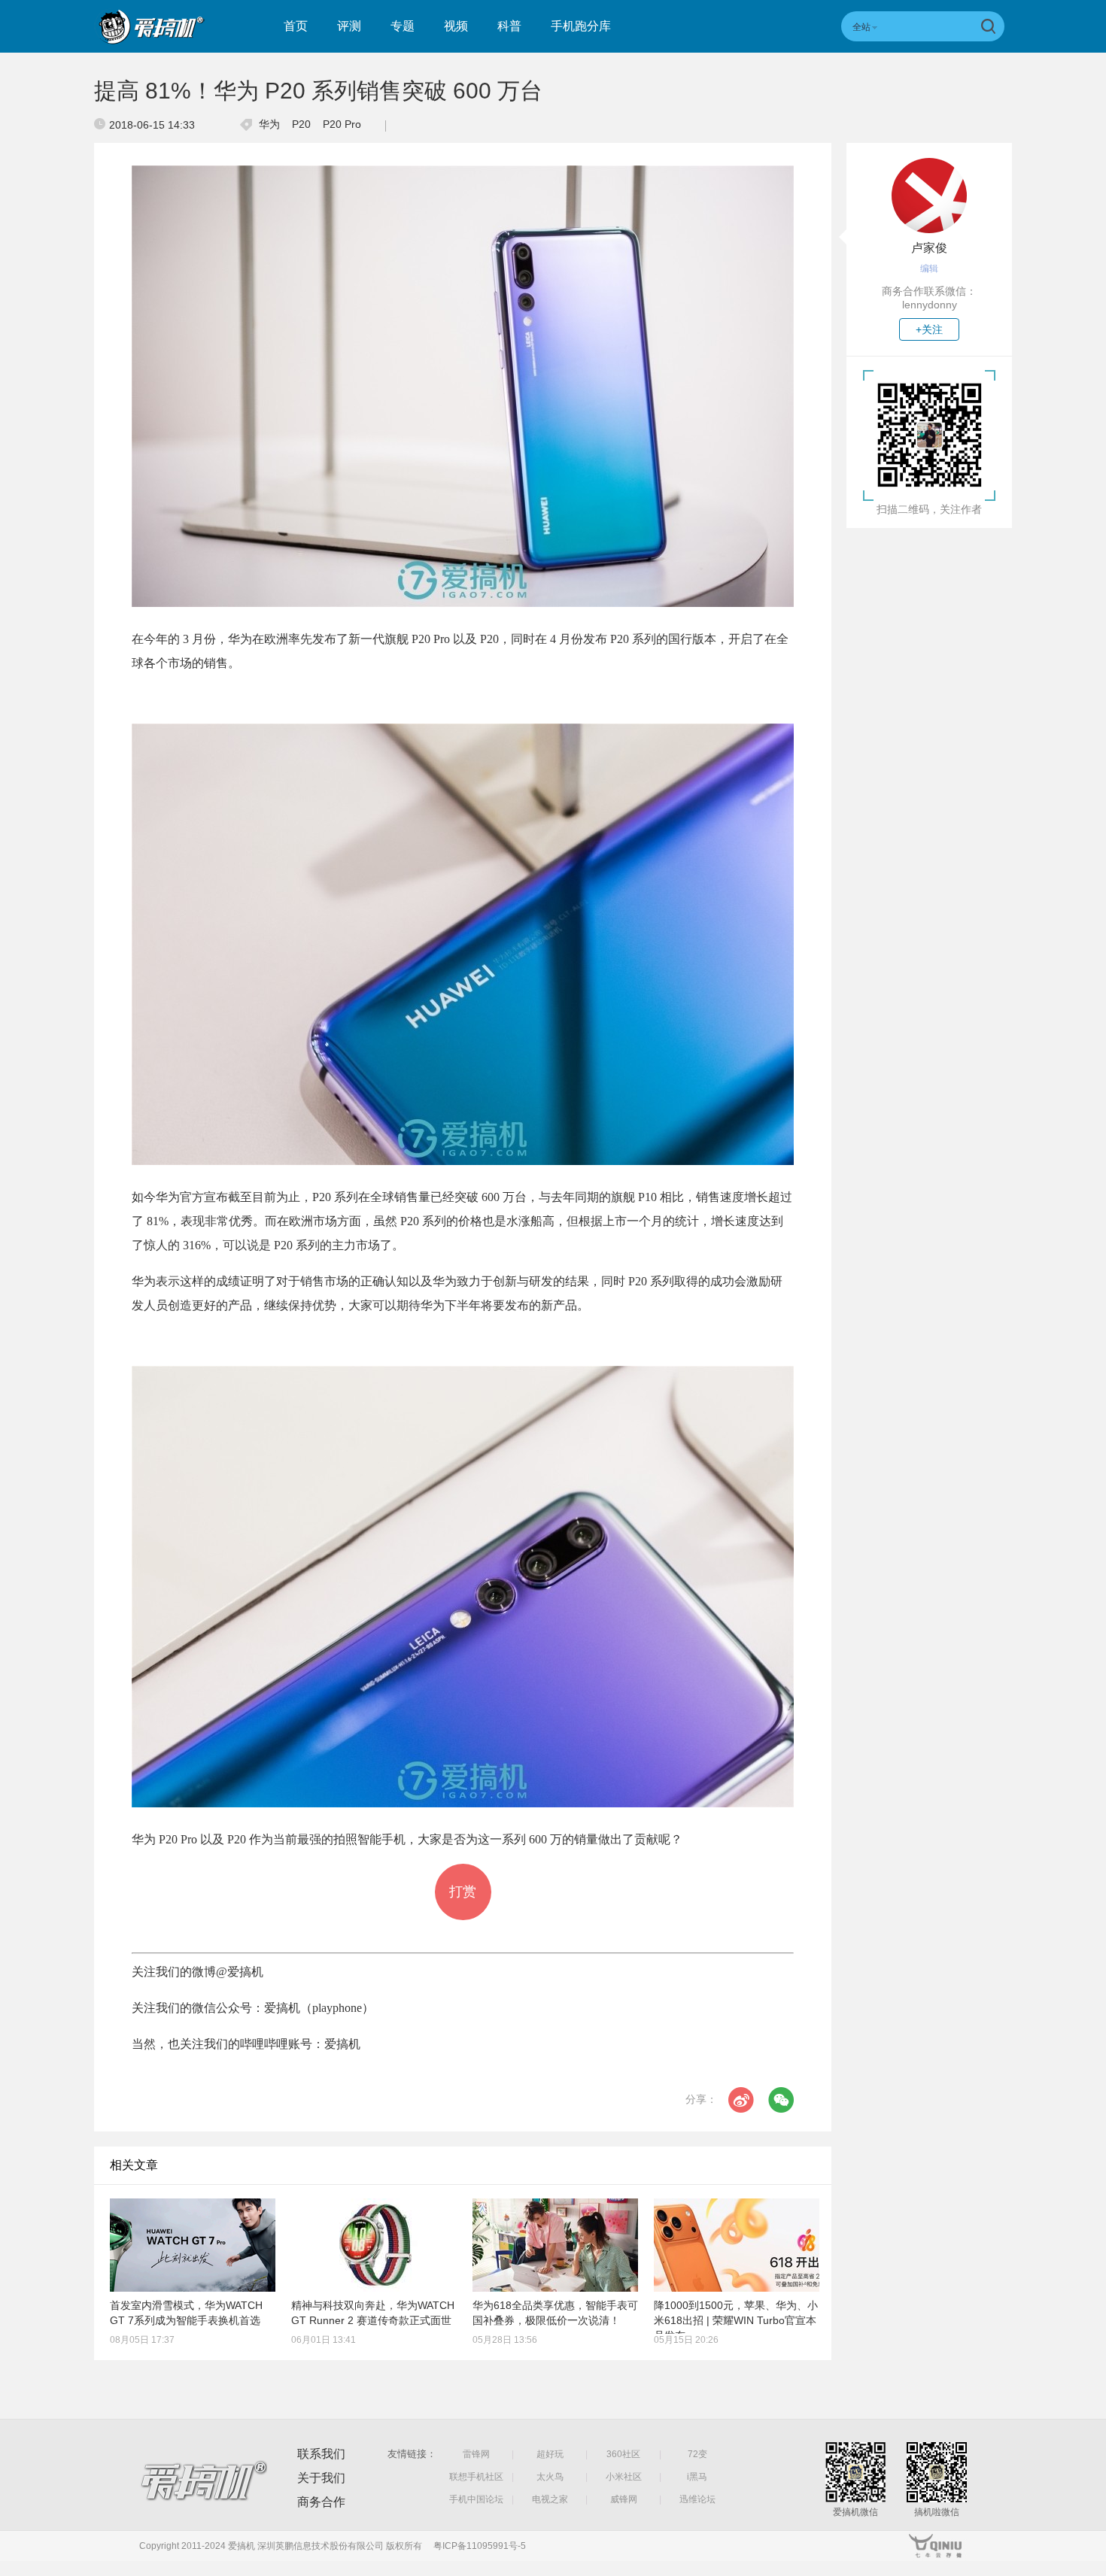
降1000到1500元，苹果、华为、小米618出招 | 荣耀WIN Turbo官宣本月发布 (736, 2320)
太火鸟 (550, 2477)
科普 (509, 26)
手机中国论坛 (476, 2499)
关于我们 (321, 2478)
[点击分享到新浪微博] (741, 2100)
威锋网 (624, 2499)
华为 (269, 124)
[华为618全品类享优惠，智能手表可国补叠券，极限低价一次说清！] (555, 2245)
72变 (697, 2454)
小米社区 (624, 2477)
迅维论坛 (697, 2499)
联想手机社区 (476, 2477)
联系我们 (321, 2454)
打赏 (463, 1892)
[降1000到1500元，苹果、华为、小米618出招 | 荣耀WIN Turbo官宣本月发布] (737, 2245)
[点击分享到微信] (781, 2100)
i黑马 (697, 2477)
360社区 (623, 2454)
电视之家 (550, 2499)
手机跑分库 (581, 26)
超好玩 (550, 2454)
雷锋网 (476, 2454)
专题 (403, 26)
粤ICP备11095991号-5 (480, 2546)
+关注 (929, 329)
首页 (296, 26)
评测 (349, 26)
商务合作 (321, 2502)
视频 (456, 26)
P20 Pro (342, 124)
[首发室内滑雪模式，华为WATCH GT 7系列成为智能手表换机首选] (193, 2245)
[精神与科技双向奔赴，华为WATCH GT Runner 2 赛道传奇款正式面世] (374, 2245)
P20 (301, 124)
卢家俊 (929, 248)
